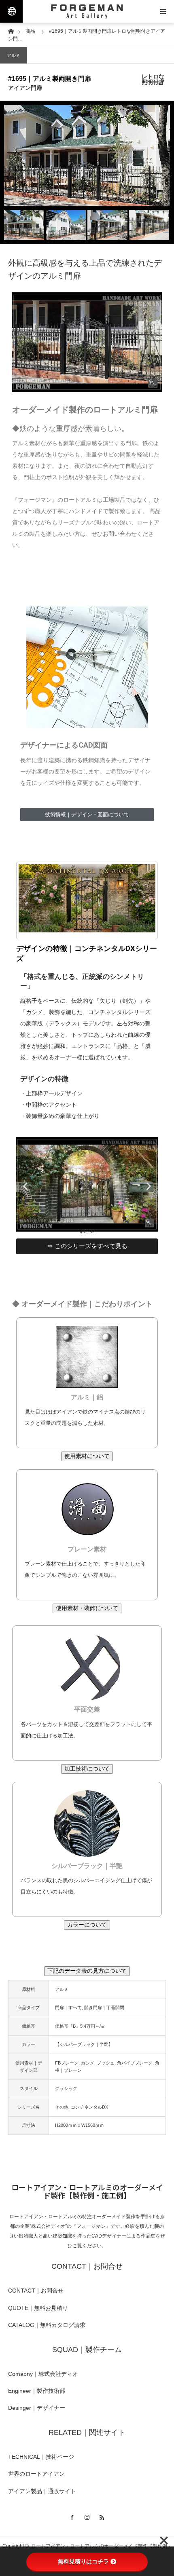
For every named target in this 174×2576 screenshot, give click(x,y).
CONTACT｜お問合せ (36, 2291)
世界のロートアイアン (36, 2474)
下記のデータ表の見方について (87, 1971)
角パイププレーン (135, 2063)
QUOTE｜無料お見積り (38, 2308)
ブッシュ (106, 2063)
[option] (87, 155)
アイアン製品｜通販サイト (42, 2491)
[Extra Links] (11, 11)
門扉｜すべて (68, 2008)
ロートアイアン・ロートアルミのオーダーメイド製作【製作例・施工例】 (87, 2191)
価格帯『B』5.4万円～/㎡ (80, 2026)
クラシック (66, 2088)
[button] (25, 1186)
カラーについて (87, 1925)
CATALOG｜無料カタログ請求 (47, 2325)
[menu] (163, 11)
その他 (62, 2107)
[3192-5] (87, 1230)
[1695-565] (87, 342)
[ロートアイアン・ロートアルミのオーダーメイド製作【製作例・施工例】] (87, 11)
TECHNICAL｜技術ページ (41, 2457)
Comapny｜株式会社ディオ (43, 2374)
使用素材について (87, 1456)
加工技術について (87, 1769)
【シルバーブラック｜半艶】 (84, 2044)
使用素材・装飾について (87, 1608)
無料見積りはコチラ (83, 2561)
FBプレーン (67, 2063)
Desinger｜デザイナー (37, 2408)
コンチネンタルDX (89, 2107)
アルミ (14, 55)
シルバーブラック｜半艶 (87, 1866)
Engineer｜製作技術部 (37, 2391)
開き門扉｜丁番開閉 (104, 2008)
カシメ (88, 2063)
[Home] (11, 31)
